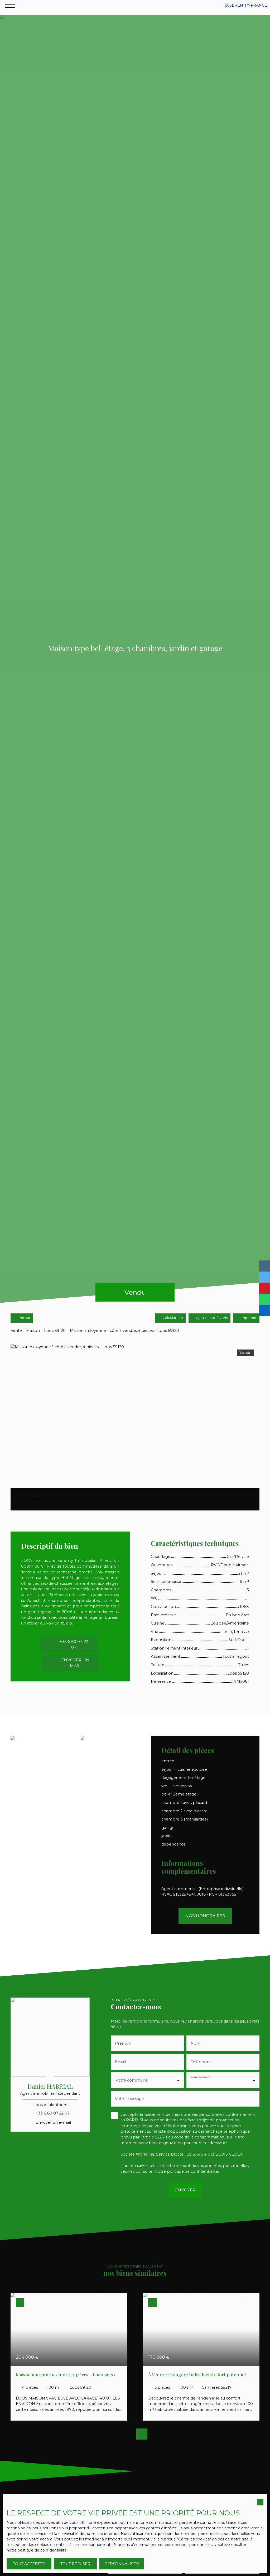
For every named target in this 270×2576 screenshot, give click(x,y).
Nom (196, 2043)
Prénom (123, 2043)
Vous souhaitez (200, 2077)
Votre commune (132, 2080)
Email (120, 2062)
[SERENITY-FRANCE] (246, 7)
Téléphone (201, 2062)
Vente (16, 1331)
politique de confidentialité (192, 2171)
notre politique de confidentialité (37, 2550)
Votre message (129, 2099)
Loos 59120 (55, 1331)
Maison (33, 1331)
